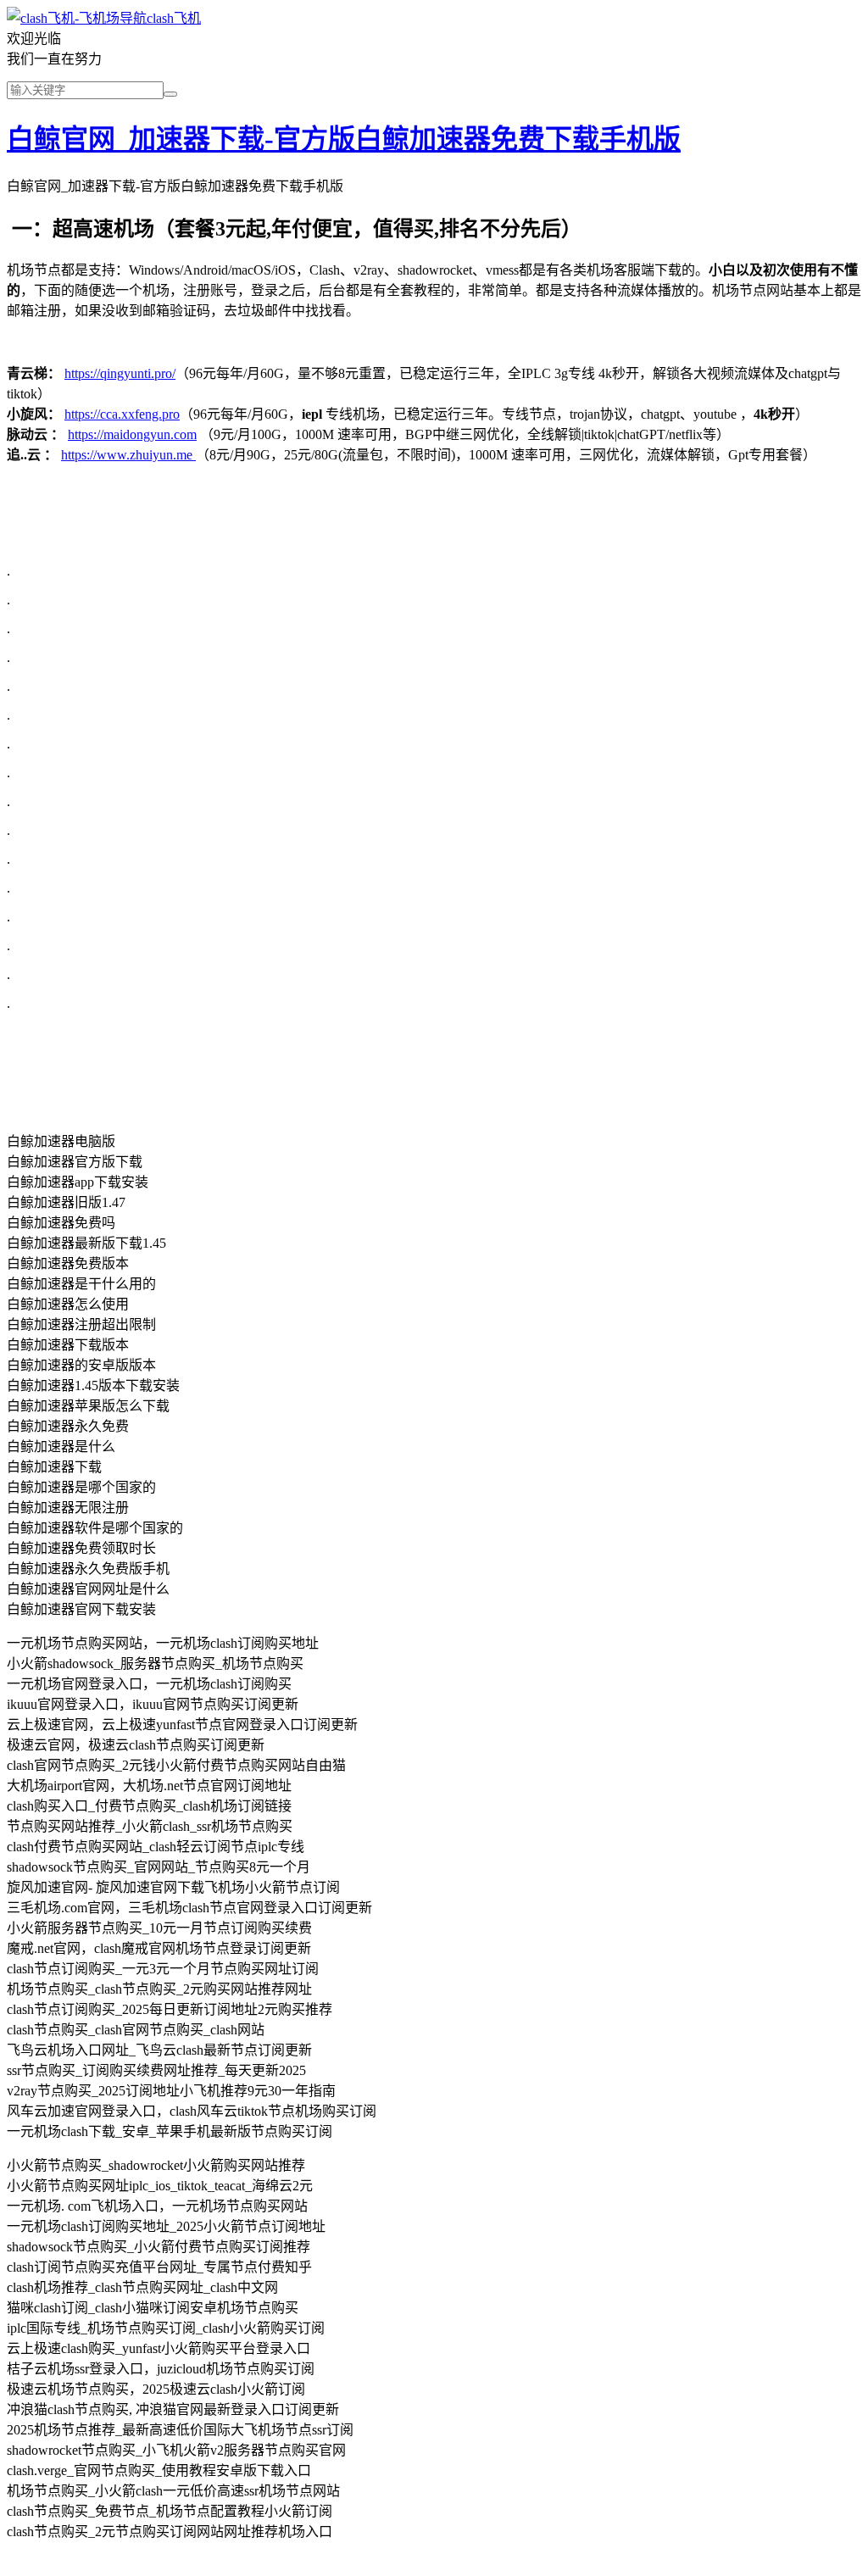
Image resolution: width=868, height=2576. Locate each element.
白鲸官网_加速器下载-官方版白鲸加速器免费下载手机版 (344, 139)
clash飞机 (174, 18)
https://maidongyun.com (132, 434)
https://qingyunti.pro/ (120, 373)
